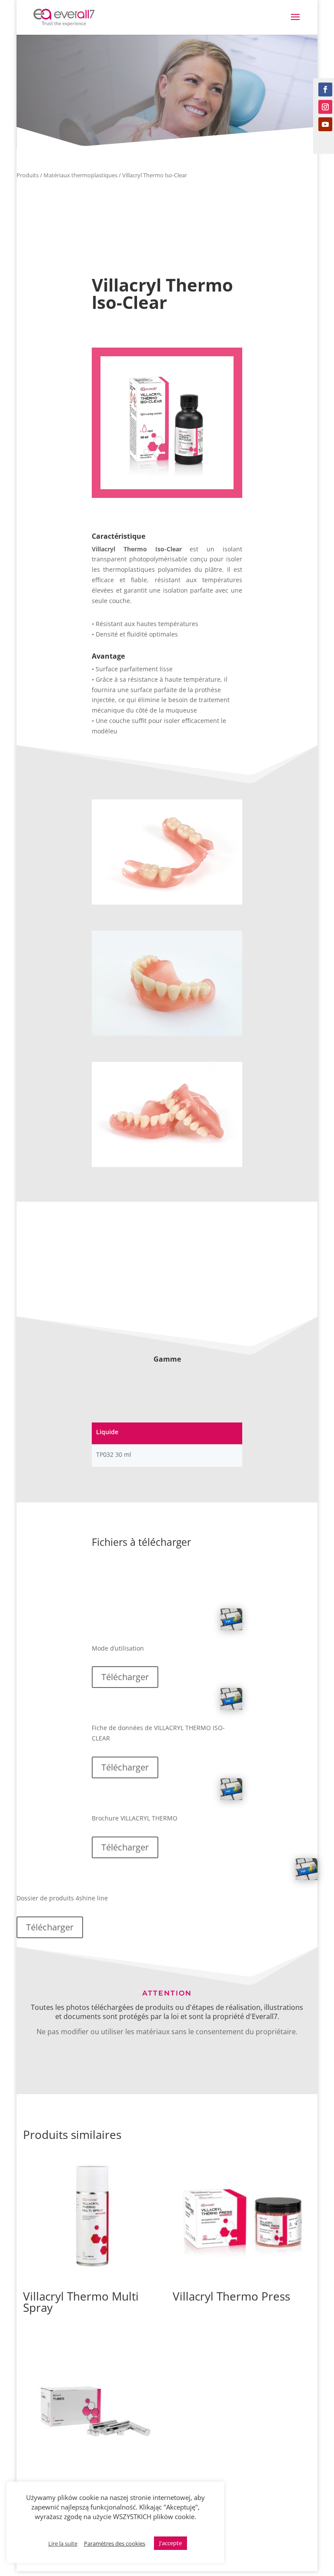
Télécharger (125, 1677)
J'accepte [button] (170, 2543)
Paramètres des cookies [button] (115, 2543)
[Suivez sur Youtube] (325, 124)
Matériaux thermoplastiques (80, 175)
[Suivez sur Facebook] (325, 90)
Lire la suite (63, 2543)
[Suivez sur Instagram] (325, 107)
